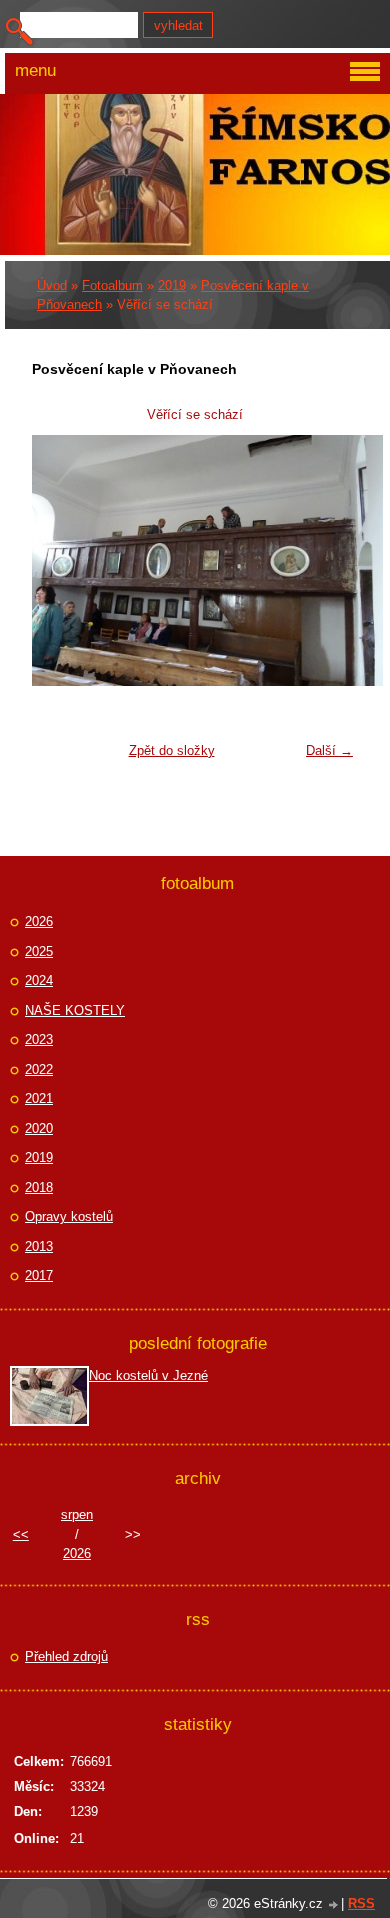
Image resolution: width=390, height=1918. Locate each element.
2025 (39, 951)
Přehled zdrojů (66, 1656)
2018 (39, 1187)
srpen (77, 1514)
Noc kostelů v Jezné (148, 1375)
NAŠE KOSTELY (75, 1010)
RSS (361, 1903)
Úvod (52, 285)
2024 (39, 980)
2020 (39, 1128)
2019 (172, 285)
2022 (39, 1069)
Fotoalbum (112, 285)
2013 (39, 1246)
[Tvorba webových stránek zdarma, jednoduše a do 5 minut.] (334, 1905)
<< (21, 1534)
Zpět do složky (172, 750)
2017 (39, 1275)
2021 (39, 1098)
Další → (329, 750)
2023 (39, 1039)
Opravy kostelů (69, 1216)
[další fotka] (330, 560)
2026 (39, 921)
